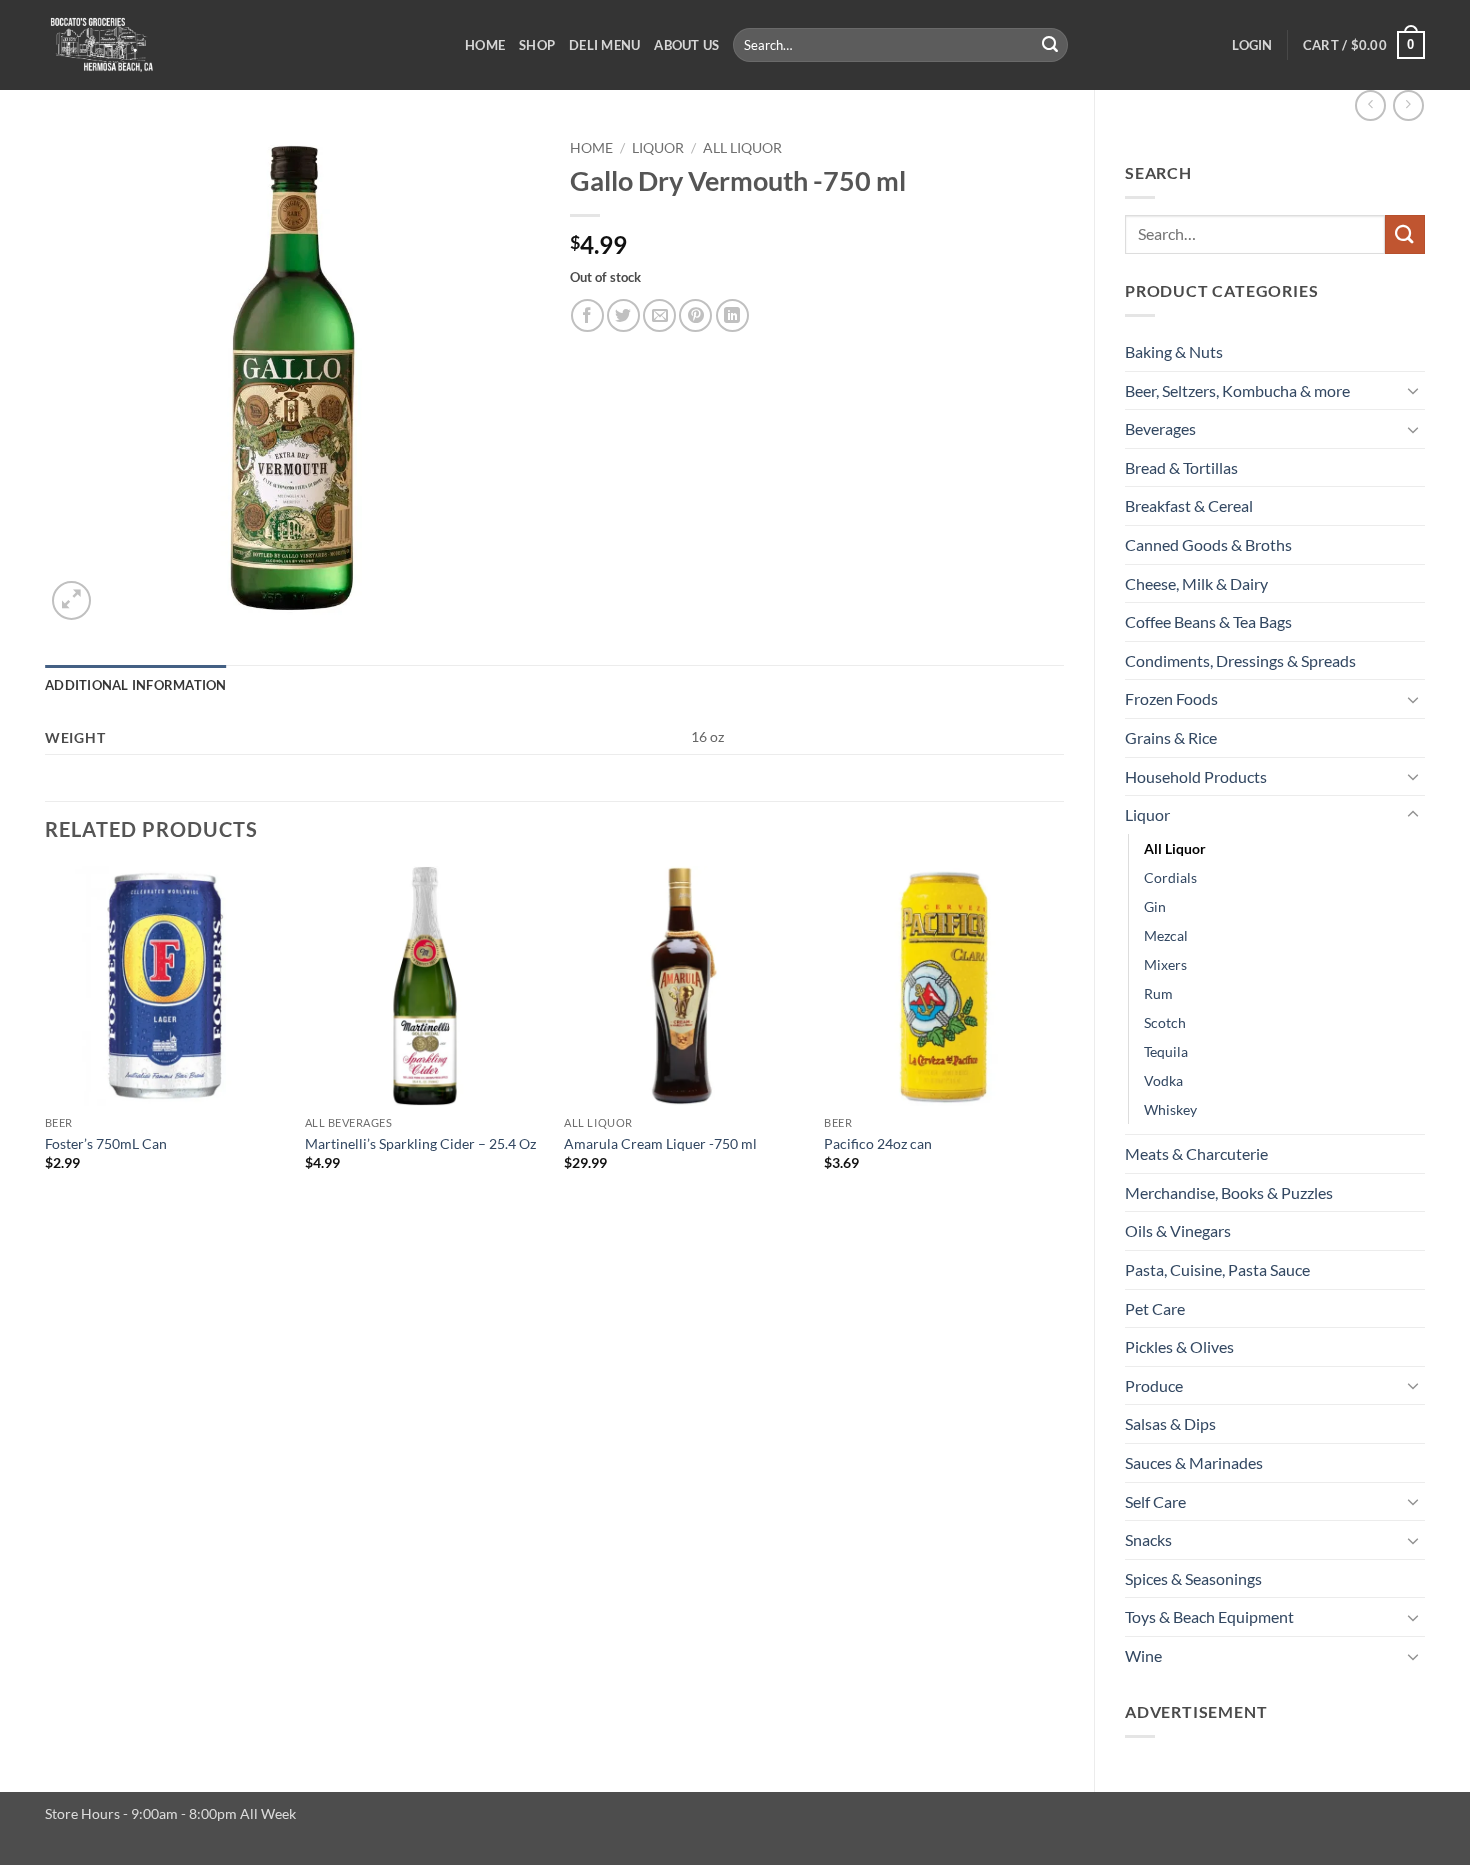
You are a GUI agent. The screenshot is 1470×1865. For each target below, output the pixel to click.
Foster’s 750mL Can (106, 1143)
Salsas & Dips (1170, 1423)
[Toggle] (1413, 390)
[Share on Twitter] (623, 315)
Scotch (1165, 1022)
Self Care (1155, 1501)
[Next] (1063, 1045)
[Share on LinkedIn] (732, 315)
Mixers (1165, 964)
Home (485, 45)
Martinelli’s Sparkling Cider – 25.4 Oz (420, 1143)
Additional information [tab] (136, 685)
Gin (1155, 906)
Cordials (1170, 877)
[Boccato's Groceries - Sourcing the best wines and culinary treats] (240, 45)
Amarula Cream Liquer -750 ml (660, 1143)
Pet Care (1155, 1308)
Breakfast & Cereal (1189, 505)
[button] (1252, 45)
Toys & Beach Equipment (1209, 1616)
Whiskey (1170, 1109)
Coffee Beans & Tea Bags (1208, 621)
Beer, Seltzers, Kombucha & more (1237, 390)
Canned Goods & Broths (1208, 544)
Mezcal (1166, 935)
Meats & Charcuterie (1196, 1153)
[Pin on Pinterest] (695, 315)
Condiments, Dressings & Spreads (1240, 660)
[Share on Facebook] (587, 315)
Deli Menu (604, 45)
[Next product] (1370, 105)
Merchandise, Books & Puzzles (1229, 1192)
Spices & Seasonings (1193, 1578)
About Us (686, 45)
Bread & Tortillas (1181, 467)
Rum (1158, 993)
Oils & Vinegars (1178, 1230)
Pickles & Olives (1179, 1346)
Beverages (1160, 428)
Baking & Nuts (1174, 351)
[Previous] (46, 1045)
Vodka (1163, 1080)
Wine (1143, 1655)
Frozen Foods (1171, 698)
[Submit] (1050, 45)
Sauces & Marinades (1194, 1462)
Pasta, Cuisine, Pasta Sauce (1217, 1269)
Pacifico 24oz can (878, 1143)
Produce (1154, 1385)
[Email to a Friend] (659, 315)
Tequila (1166, 1051)
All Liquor (1175, 848)
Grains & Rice (1171, 737)
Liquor (1147, 814)
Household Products (1196, 776)
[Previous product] (1408, 105)
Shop (537, 45)
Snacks (1148, 1539)
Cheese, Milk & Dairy (1196, 583)
